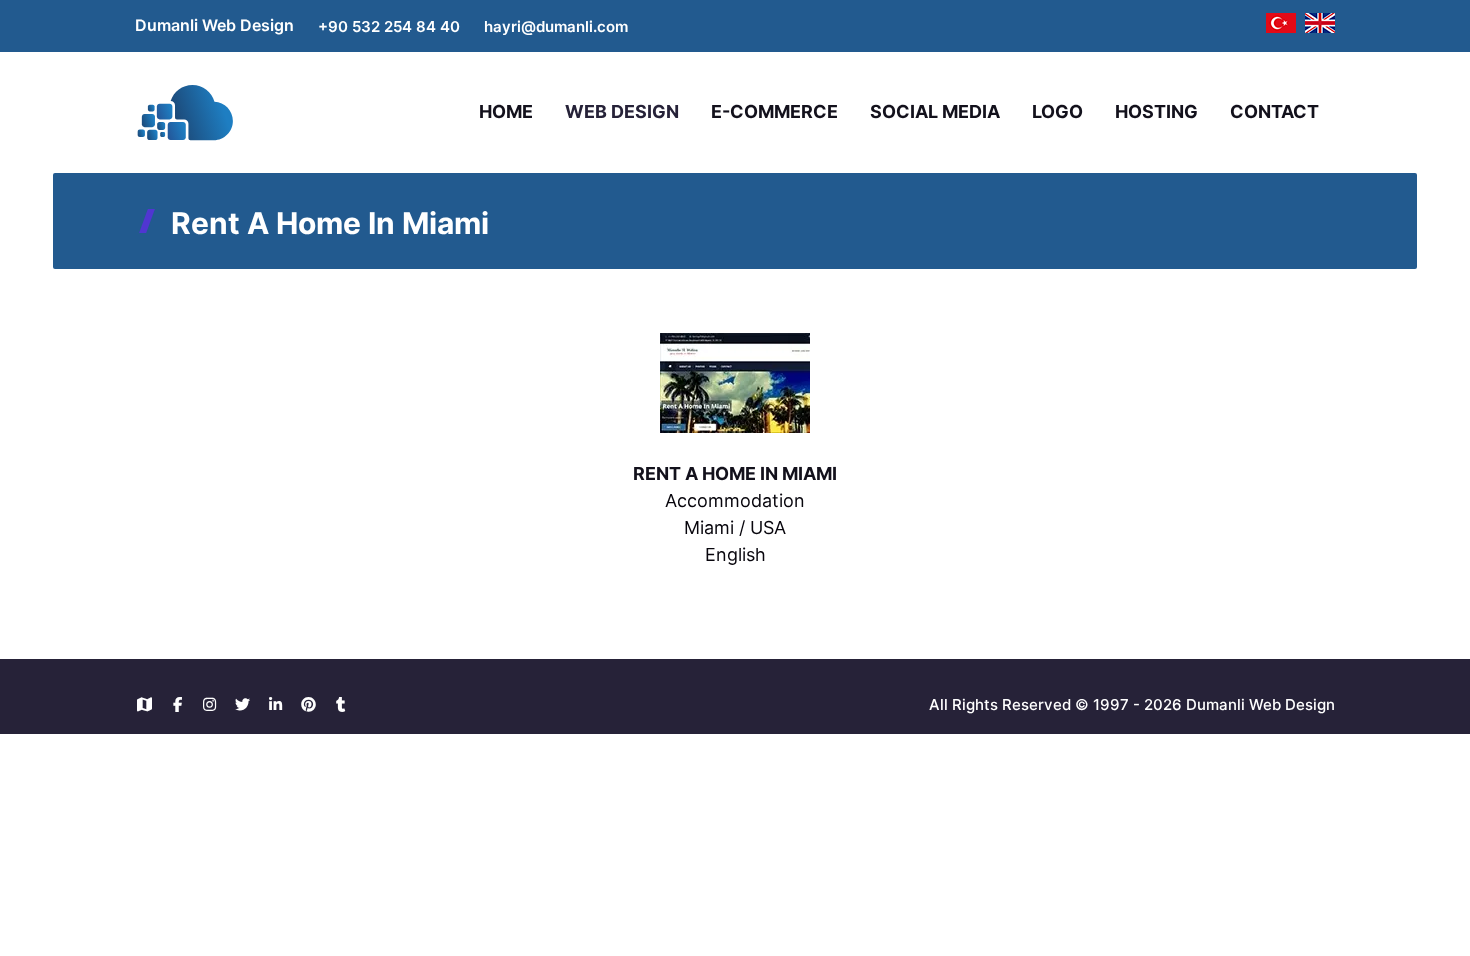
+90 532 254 (367, 26)
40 (450, 26)
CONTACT (1274, 111)
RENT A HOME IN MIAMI (735, 473)
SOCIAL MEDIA (935, 111)
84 (428, 26)
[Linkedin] (280, 704)
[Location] (149, 704)
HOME (506, 111)
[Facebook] (182, 704)
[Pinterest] (313, 704)
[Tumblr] (341, 704)
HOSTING (1156, 111)
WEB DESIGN (622, 111)
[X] (247, 704)
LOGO (1057, 111)
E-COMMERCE (774, 111)
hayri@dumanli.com (556, 26)
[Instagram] (215, 704)
